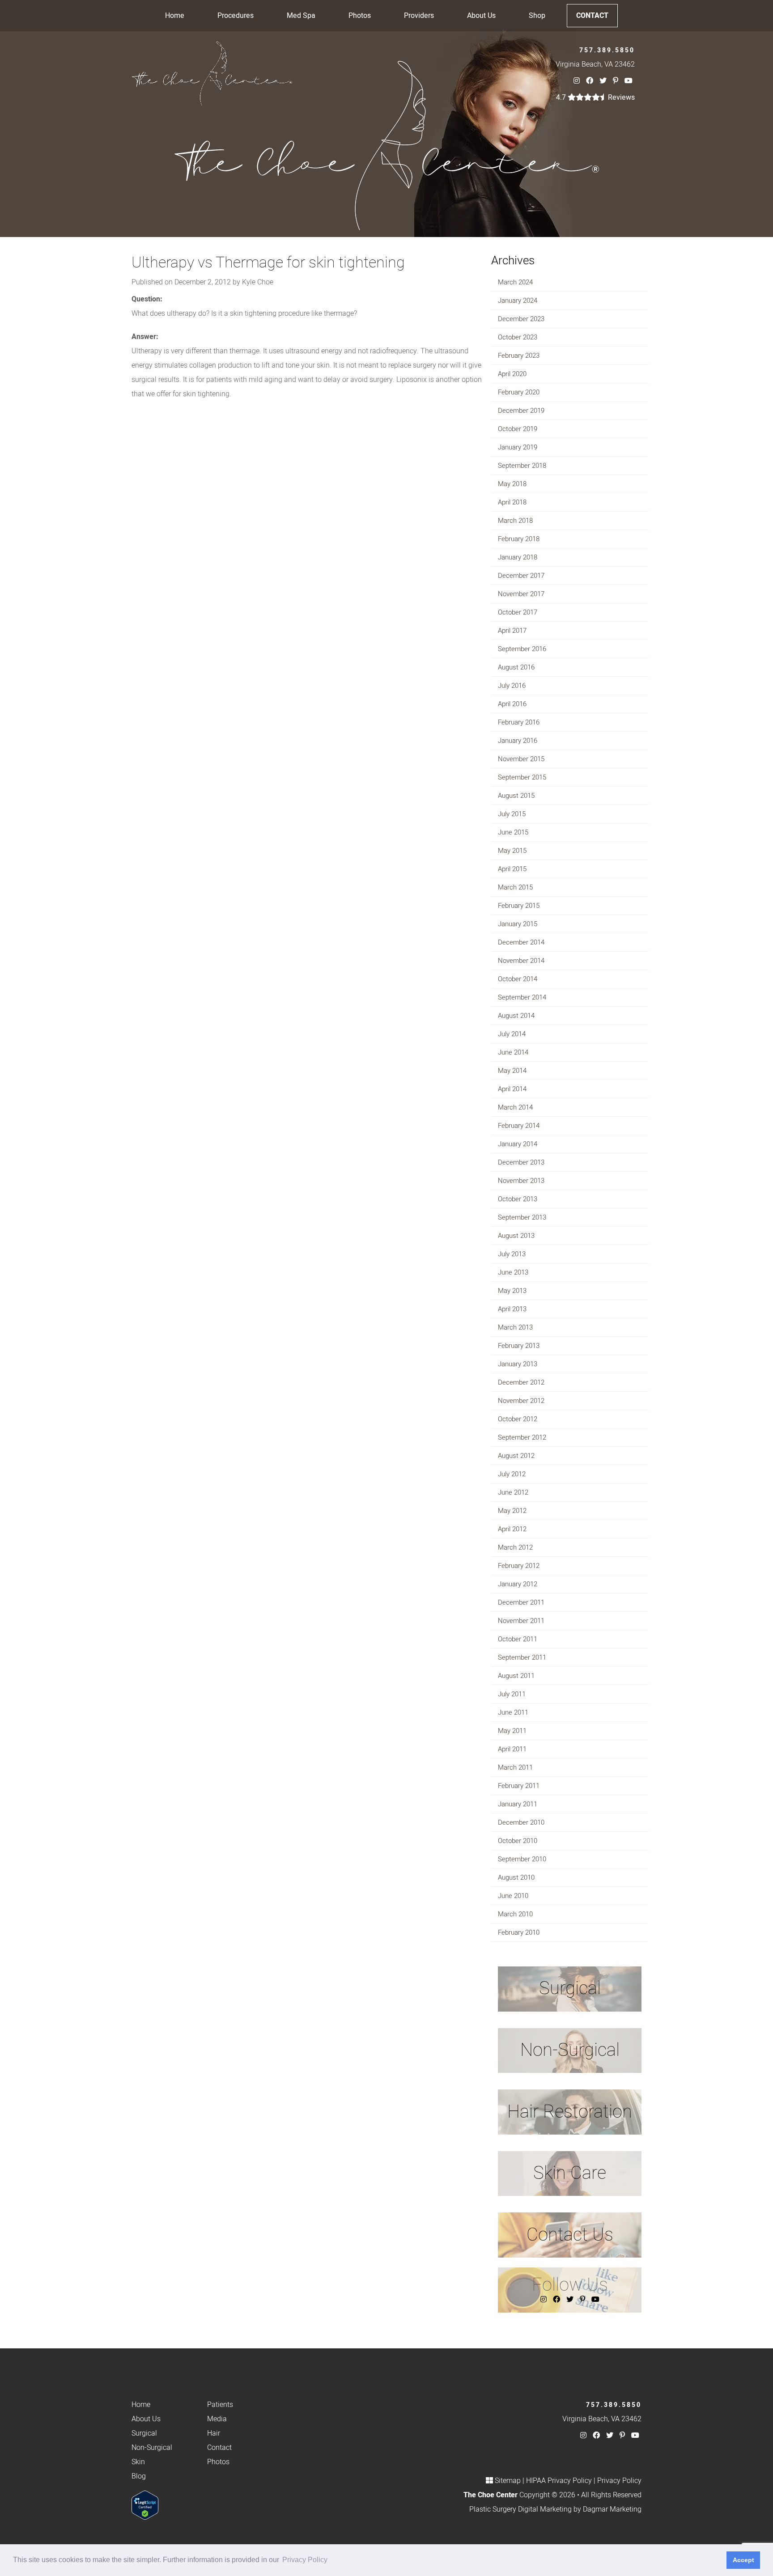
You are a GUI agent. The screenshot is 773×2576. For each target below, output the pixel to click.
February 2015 (519, 906)
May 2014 (512, 1071)
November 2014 (521, 961)
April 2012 (512, 1529)
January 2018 (518, 557)
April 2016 (512, 704)
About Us (481, 16)
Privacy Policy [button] (305, 2560)
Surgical (144, 2433)
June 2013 (513, 1272)
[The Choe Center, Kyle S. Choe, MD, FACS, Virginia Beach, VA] (212, 73)
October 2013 (518, 1199)
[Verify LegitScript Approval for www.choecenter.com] (145, 2505)
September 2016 (522, 649)
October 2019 (518, 429)
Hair (214, 2433)
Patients (220, 2405)
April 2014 (512, 1089)
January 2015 (518, 924)
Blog (139, 2476)
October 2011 (518, 1639)
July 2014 (512, 1034)
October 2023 (518, 337)
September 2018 (522, 466)
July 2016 (512, 686)
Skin (138, 2462)
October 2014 (518, 979)
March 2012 (515, 1547)
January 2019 (518, 447)
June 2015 (513, 832)
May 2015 (512, 851)
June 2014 (513, 1052)
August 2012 (516, 1456)
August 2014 (516, 1016)
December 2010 (521, 1822)
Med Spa (301, 16)
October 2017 (518, 612)
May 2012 (512, 1511)
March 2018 (515, 521)
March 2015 (515, 887)
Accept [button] (743, 2560)
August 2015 (516, 796)
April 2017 (512, 631)
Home (175, 16)
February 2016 (519, 722)
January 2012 (518, 1584)
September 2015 (522, 777)
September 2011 (522, 1657)
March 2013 (515, 1327)
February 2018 (519, 539)
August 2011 (516, 1676)
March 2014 (515, 1107)
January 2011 (518, 1804)
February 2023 (519, 356)
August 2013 (516, 1236)
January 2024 (518, 301)
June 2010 (513, 1896)
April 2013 (512, 1309)
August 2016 (516, 667)
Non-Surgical (152, 2448)
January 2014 (518, 1144)
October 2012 (518, 1419)
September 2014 (522, 997)
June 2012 (513, 1492)
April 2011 (512, 1749)
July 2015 (512, 814)
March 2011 (515, 1767)
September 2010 (522, 1859)
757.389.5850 (607, 50)
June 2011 (513, 1712)
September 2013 (522, 1217)
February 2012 (519, 1566)
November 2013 (521, 1181)
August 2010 (516, 1877)
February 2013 (519, 1346)
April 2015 (512, 869)
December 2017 (521, 576)
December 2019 (521, 411)
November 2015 (521, 759)
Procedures (236, 16)
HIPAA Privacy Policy (559, 2481)
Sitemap (508, 2481)
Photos (360, 16)
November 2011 (521, 1621)
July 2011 (512, 1694)
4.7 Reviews (595, 97)
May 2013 (512, 1291)
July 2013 (512, 1254)
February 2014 (519, 1126)
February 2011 (519, 1786)
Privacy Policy (619, 2481)
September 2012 (522, 1437)
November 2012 (521, 1401)
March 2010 (515, 1914)
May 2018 (512, 484)
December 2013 (521, 1162)
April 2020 (512, 374)
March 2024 (515, 282)
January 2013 (518, 1364)
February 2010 (519, 1932)
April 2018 (512, 502)
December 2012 (521, 1382)
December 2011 (521, 1602)
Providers (419, 16)
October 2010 (518, 1841)
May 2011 (512, 1731)
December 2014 (521, 942)
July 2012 (512, 1474)
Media (217, 2419)
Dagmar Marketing (612, 2509)
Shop (537, 16)
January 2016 (518, 741)
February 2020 (519, 392)
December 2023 (521, 319)
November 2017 (521, 594)
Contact (592, 16)
